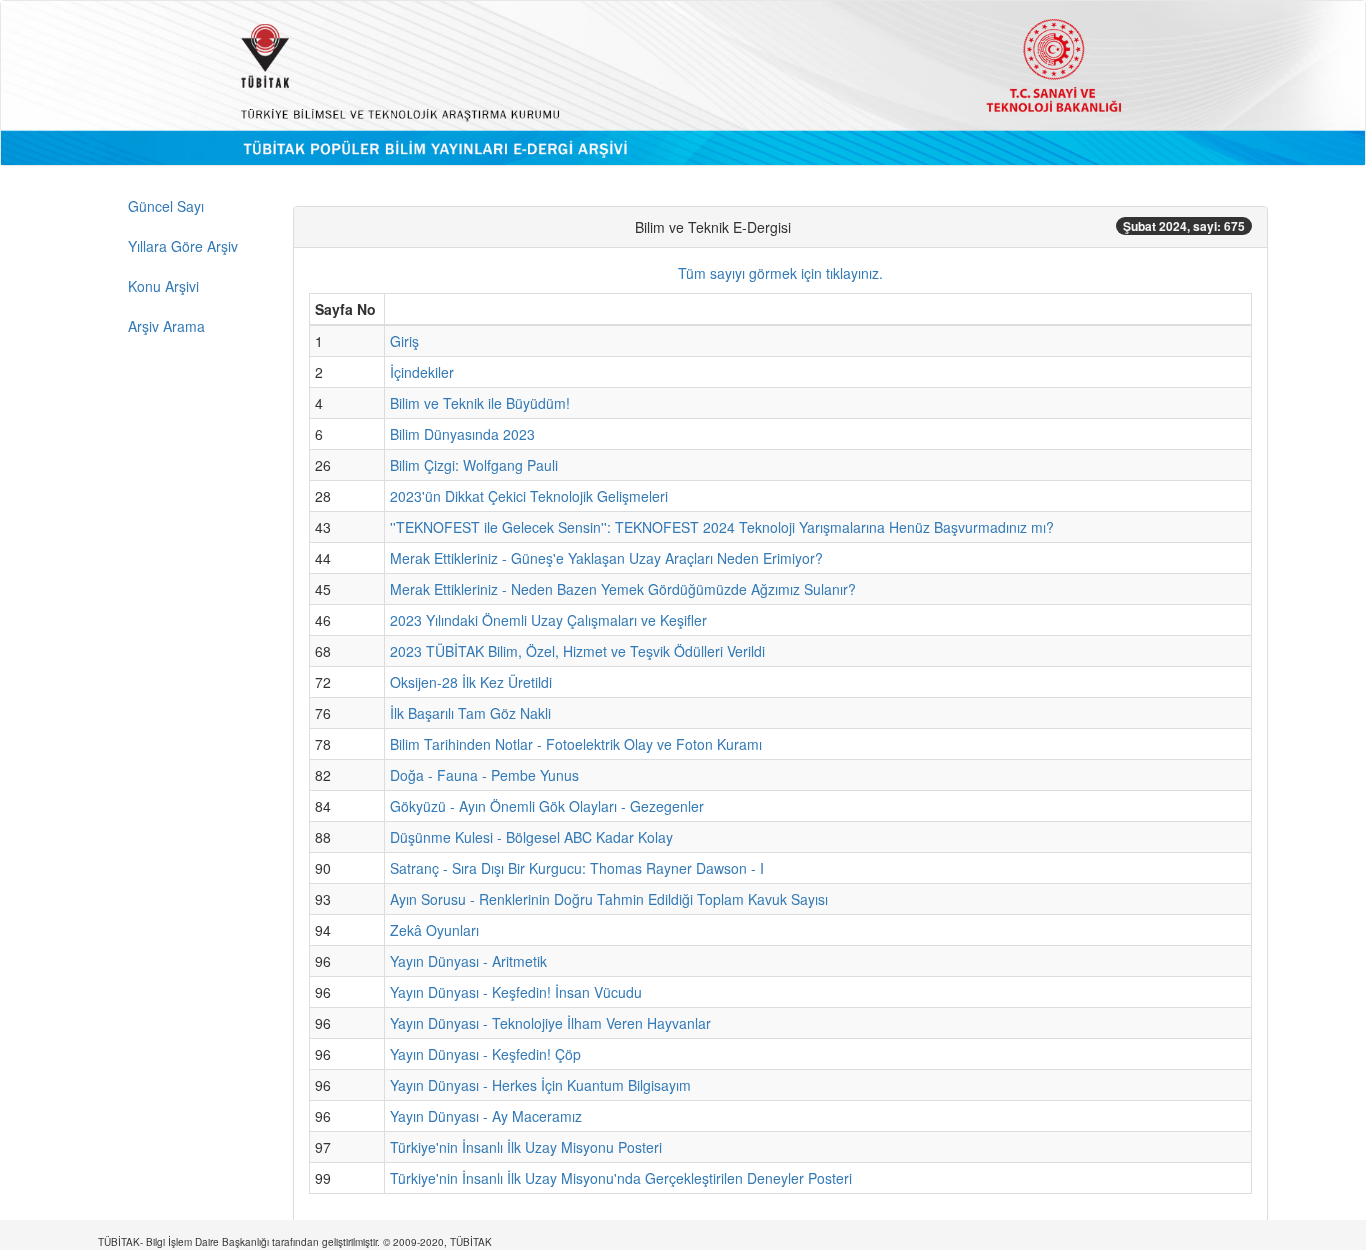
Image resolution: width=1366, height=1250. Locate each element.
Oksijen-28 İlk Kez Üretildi (471, 682)
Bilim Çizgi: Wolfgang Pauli (474, 465)
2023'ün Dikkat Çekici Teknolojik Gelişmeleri (529, 496)
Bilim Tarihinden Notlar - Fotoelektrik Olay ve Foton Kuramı (576, 744)
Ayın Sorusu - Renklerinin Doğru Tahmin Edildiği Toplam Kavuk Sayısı (609, 899)
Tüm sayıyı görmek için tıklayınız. (780, 273)
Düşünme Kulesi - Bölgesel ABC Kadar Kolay (531, 837)
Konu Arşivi (163, 286)
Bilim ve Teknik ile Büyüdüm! (480, 403)
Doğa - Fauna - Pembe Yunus (484, 775)
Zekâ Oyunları (434, 930)
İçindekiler (422, 372)
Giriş (404, 341)
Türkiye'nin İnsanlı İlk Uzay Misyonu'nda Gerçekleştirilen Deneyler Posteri (621, 1178)
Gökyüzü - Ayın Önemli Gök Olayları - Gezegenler (547, 806)
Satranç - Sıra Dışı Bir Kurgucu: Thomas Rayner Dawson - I (577, 868)
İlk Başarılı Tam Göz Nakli (470, 713)
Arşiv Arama (166, 326)
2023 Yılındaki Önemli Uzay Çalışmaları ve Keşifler (548, 620)
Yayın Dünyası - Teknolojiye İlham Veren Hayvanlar (550, 1023)
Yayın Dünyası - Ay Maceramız (486, 1116)
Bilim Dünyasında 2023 (462, 434)
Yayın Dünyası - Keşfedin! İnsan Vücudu (516, 992)
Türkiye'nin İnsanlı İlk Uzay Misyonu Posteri (526, 1147)
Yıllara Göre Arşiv (183, 246)
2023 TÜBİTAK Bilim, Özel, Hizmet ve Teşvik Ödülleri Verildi (577, 651)
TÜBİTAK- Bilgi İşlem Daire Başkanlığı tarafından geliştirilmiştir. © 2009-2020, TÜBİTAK (295, 1242)
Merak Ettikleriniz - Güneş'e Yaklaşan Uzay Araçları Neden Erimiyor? (606, 558)
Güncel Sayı (166, 206)
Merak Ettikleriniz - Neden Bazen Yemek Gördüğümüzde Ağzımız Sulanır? (623, 589)
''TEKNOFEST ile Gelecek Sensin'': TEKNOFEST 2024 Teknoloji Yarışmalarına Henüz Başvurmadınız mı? (722, 527)
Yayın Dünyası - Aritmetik (468, 961)
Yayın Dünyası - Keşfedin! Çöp (485, 1054)
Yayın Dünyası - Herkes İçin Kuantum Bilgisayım (540, 1085)
